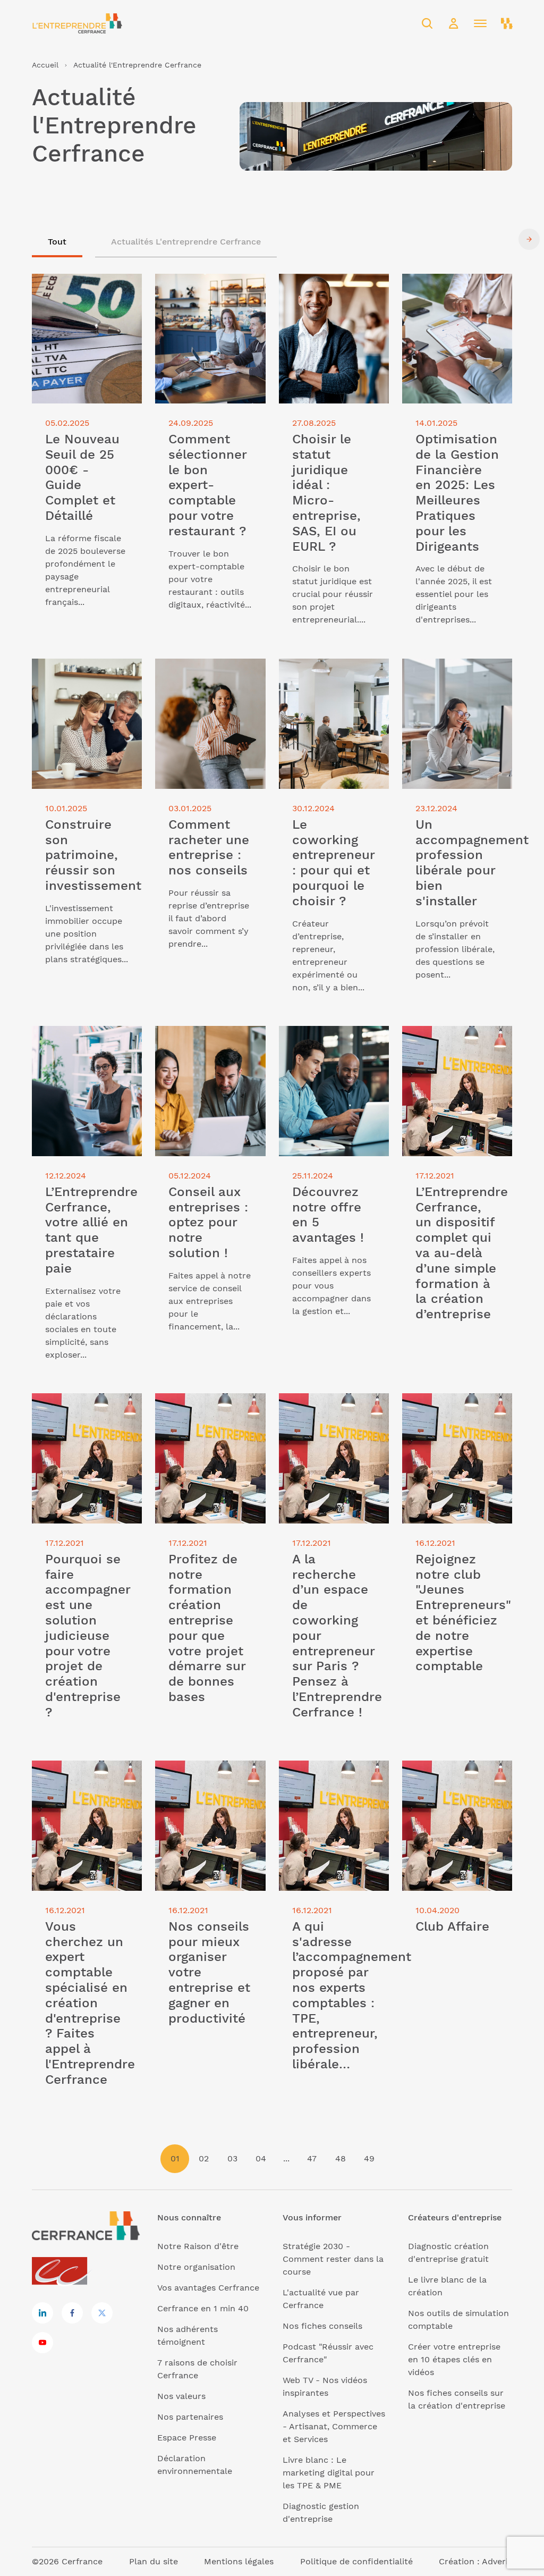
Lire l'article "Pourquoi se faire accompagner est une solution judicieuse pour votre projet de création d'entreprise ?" (84, 1425)
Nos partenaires (190, 2417)
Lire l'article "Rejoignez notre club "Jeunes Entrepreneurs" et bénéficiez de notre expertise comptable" (450, 1425)
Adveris (497, 2561)
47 (312, 2158)
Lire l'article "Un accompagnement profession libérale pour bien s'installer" (452, 684)
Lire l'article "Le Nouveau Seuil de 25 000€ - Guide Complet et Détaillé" (84, 293)
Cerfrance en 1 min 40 (203, 2308)
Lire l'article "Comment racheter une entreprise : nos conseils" (207, 677)
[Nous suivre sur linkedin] (42, 2313)
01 (175, 2158)
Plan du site (154, 2561)
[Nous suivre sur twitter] (102, 2313)
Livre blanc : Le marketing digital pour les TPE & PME (329, 2473)
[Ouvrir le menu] (480, 23)
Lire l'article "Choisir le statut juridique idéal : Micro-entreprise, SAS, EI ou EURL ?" (331, 299)
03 (232, 2158)
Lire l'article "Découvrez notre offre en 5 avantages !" (334, 1045)
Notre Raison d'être (198, 2246)
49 (369, 2158)
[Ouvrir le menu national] (507, 23)
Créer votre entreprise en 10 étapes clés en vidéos (454, 2359)
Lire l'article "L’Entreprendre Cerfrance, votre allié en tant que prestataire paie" (85, 1051)
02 (204, 2158)
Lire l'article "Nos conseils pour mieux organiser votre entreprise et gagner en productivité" (210, 1786)
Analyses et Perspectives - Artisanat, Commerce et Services (334, 2426)
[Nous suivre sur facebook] (72, 2313)
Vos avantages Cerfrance (208, 2288)
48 (341, 2158)
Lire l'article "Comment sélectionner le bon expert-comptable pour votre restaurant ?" (204, 299)
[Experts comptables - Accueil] (62, 2272)
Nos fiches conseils (322, 2326)
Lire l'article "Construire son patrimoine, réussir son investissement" (82, 677)
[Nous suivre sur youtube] (42, 2343)
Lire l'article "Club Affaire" (456, 1767)
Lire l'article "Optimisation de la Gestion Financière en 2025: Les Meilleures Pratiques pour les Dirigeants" (457, 305)
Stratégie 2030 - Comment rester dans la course (333, 2259)
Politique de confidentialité (356, 2561)
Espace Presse (187, 2438)
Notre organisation (196, 2267)
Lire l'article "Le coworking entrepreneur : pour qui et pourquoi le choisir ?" (332, 684)
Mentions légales (239, 2561)
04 (261, 2158)
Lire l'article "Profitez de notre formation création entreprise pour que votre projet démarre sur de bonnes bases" (209, 1425)
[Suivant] (529, 239)
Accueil (45, 65)
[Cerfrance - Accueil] (77, 23)
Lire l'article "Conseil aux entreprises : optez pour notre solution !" (207, 1045)
